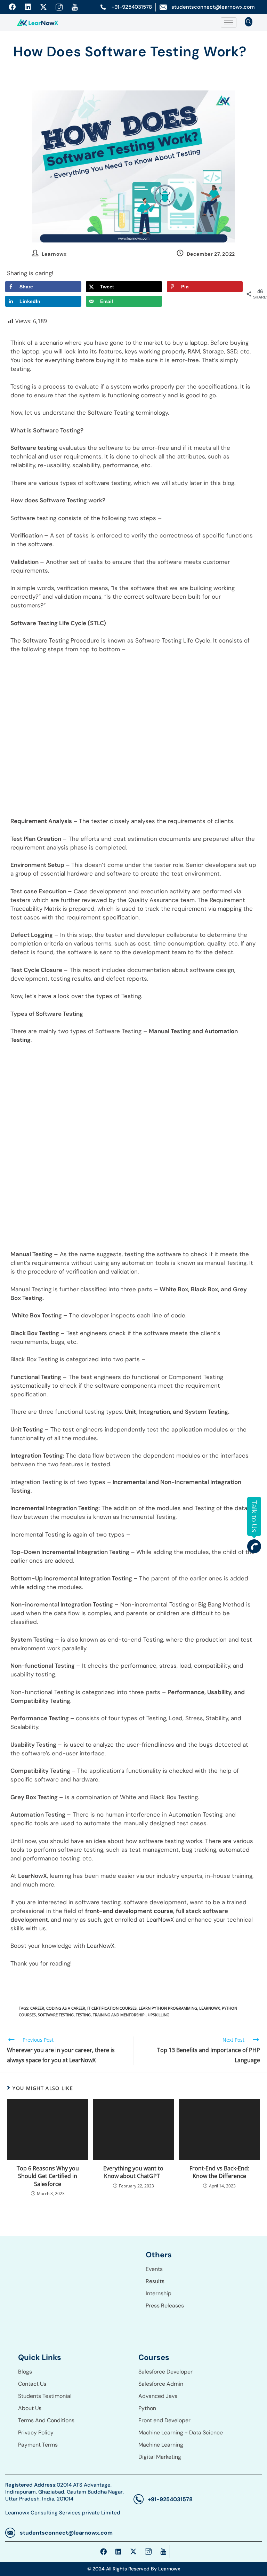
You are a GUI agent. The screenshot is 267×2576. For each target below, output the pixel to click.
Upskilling (159, 2015)
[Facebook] (12, 7)
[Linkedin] (28, 7)
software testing (56, 2015)
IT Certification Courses (112, 2008)
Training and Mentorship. (119, 2015)
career (37, 2008)
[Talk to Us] (254, 1546)
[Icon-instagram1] (59, 7)
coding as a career (66, 2008)
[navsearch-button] (249, 22)
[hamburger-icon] (229, 22)
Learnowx (54, 254)
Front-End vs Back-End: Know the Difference (219, 2172)
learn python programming (168, 2008)
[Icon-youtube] (75, 7)
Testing (83, 2015)
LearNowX (209, 2008)
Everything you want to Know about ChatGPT (133, 2172)
